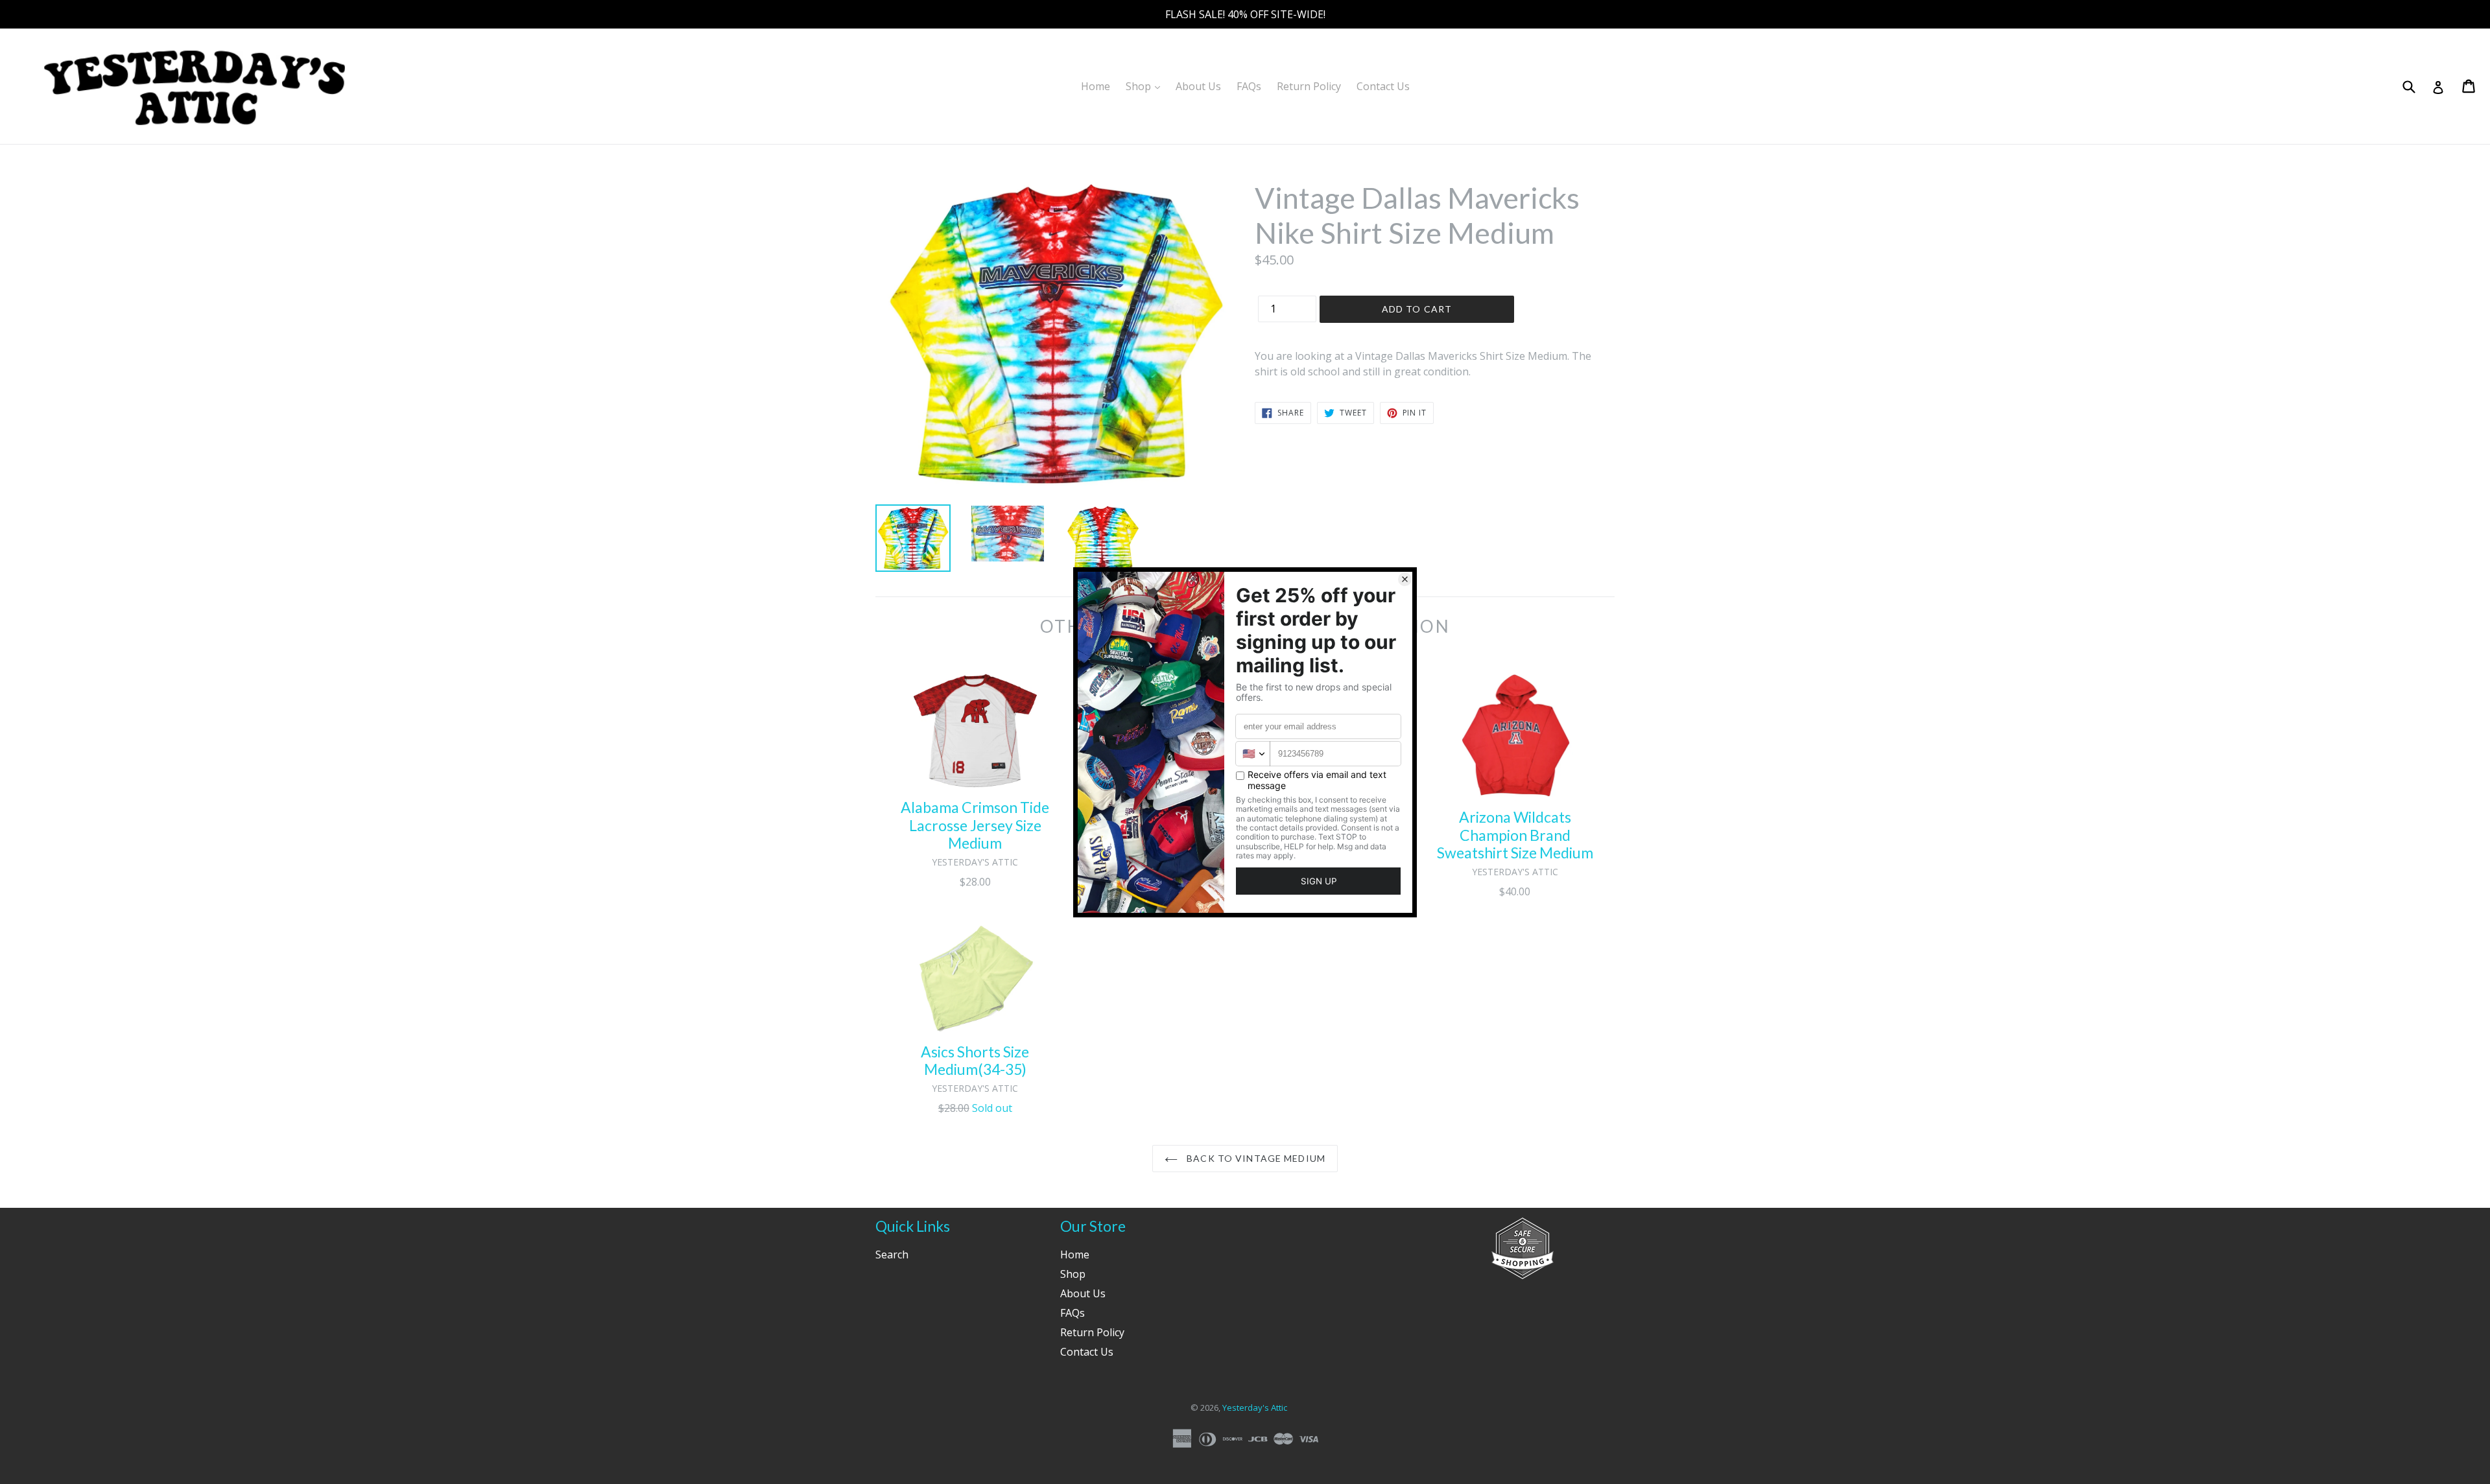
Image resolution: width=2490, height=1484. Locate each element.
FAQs (1249, 86)
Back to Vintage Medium (1255, 1158)
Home (1096, 86)
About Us (1198, 86)
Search (892, 1254)
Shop (1146, 86)
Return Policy (1309, 86)
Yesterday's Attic (1255, 1407)
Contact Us (1383, 86)
